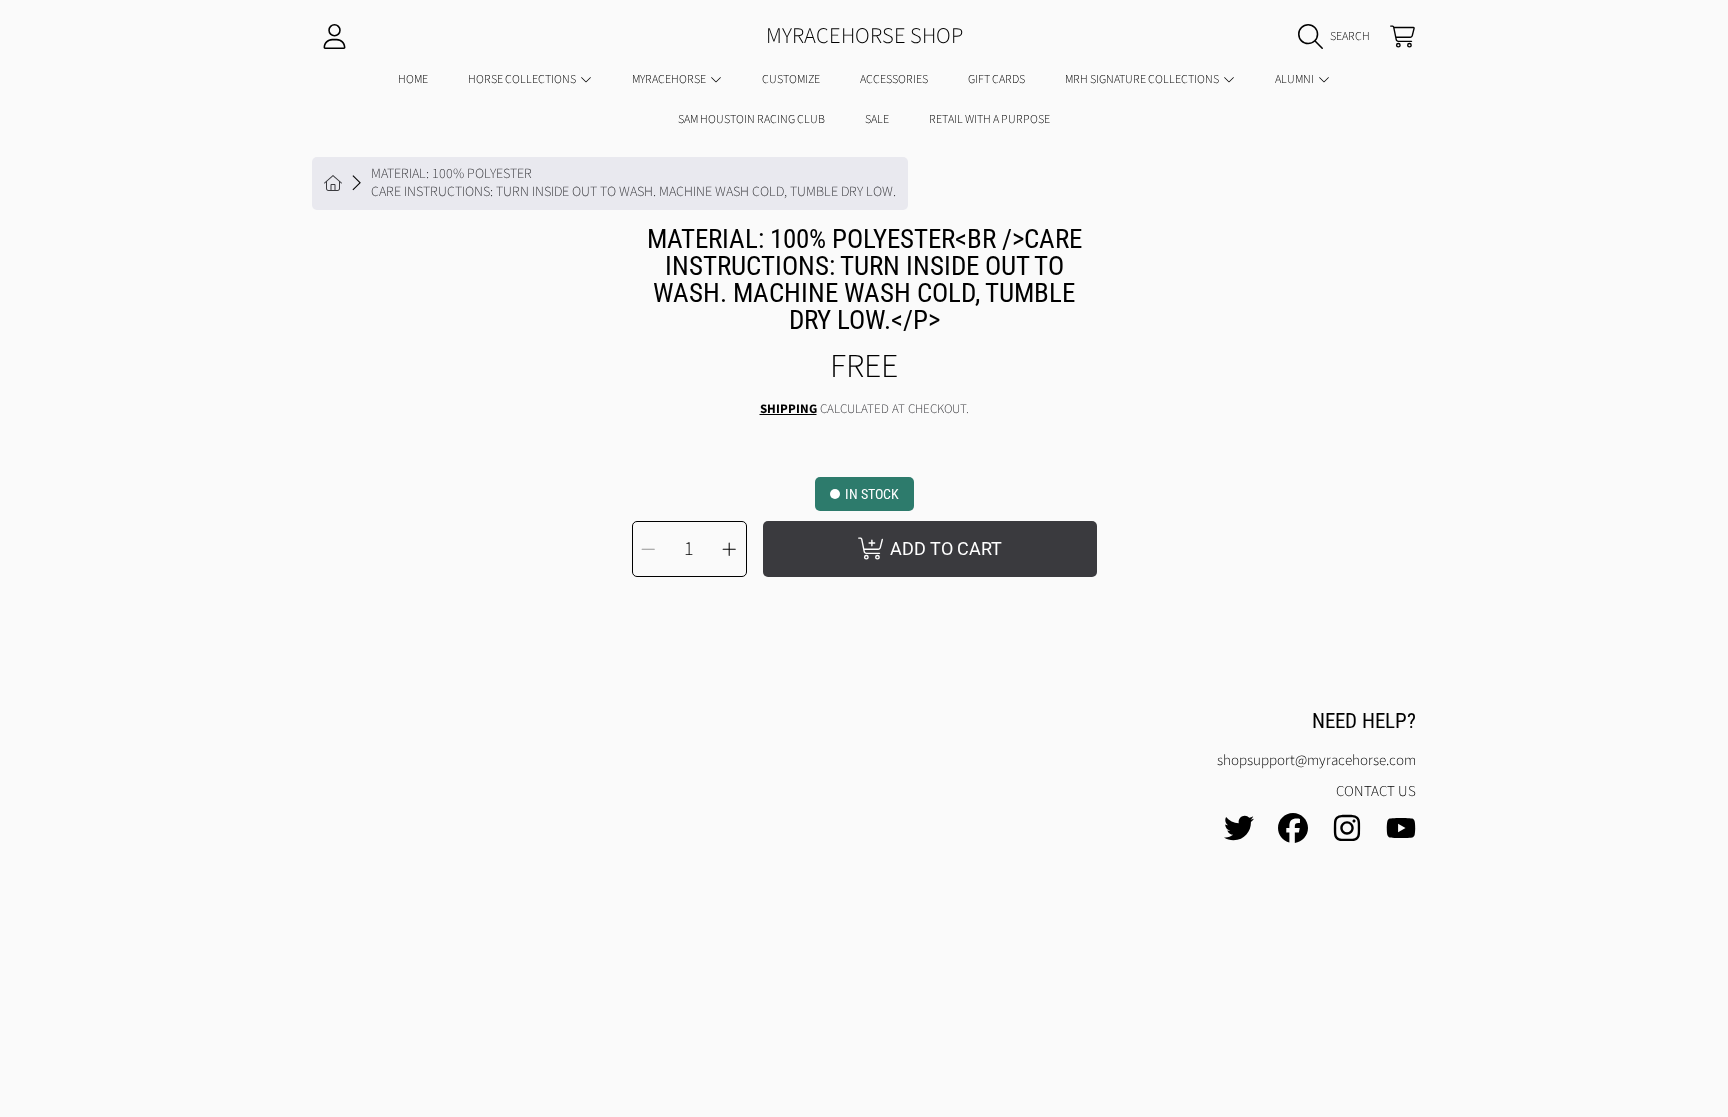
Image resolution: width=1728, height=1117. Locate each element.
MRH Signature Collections (1143, 79)
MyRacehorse (670, 79)
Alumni (1295, 79)
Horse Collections (523, 79)
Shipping (788, 409)
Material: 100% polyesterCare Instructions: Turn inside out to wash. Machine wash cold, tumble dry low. (633, 183)
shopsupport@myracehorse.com (1316, 760)
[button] (1339, 37)
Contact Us (1376, 791)
